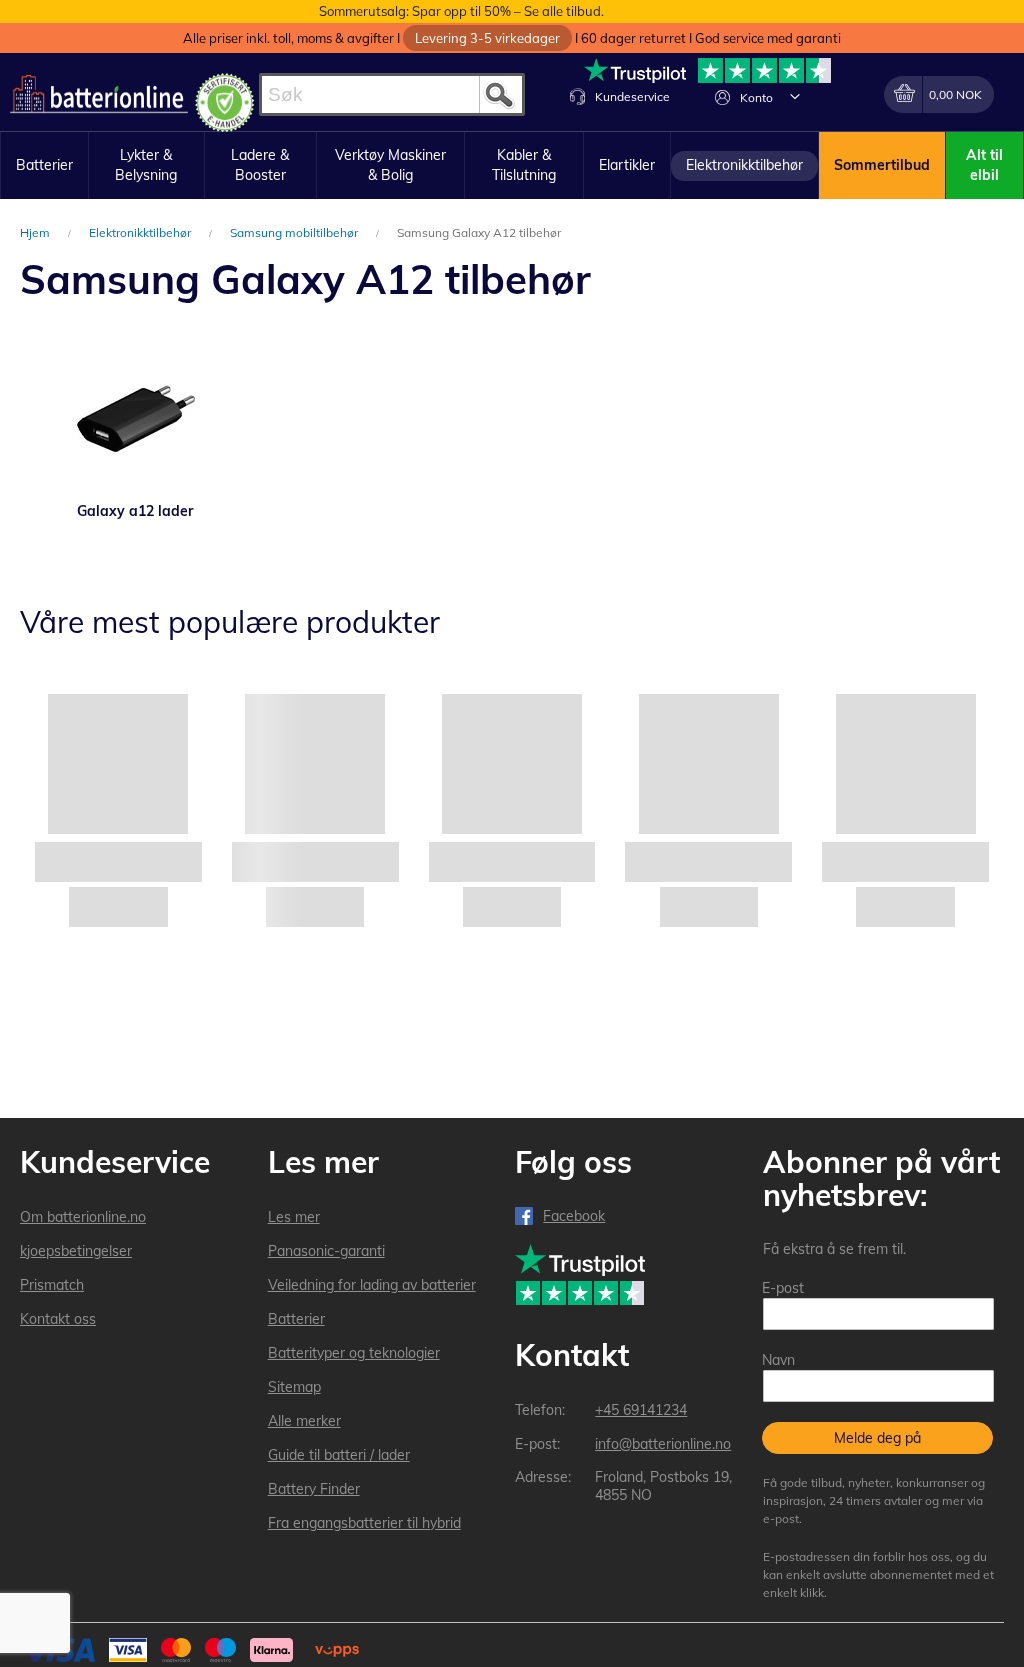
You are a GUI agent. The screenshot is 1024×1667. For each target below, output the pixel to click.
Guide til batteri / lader (339, 1455)
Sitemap (294, 1387)
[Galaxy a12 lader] (135, 416)
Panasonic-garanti (326, 1251)
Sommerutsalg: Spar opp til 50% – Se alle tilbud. (461, 11)
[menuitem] (44, 166)
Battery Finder (314, 1489)
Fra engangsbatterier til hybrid (364, 1523)
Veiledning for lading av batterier (372, 1285)
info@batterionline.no (663, 1444)
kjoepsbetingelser (76, 1251)
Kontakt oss (58, 1319)
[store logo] (99, 94)
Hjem (36, 232)
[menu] (512, 165)
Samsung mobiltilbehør (295, 232)
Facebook (574, 1216)
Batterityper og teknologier (354, 1353)
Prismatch (52, 1285)
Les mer (294, 1217)
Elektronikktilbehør (141, 232)
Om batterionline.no (83, 1217)
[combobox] (392, 94)
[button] (795, 96)
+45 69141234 (641, 1410)
